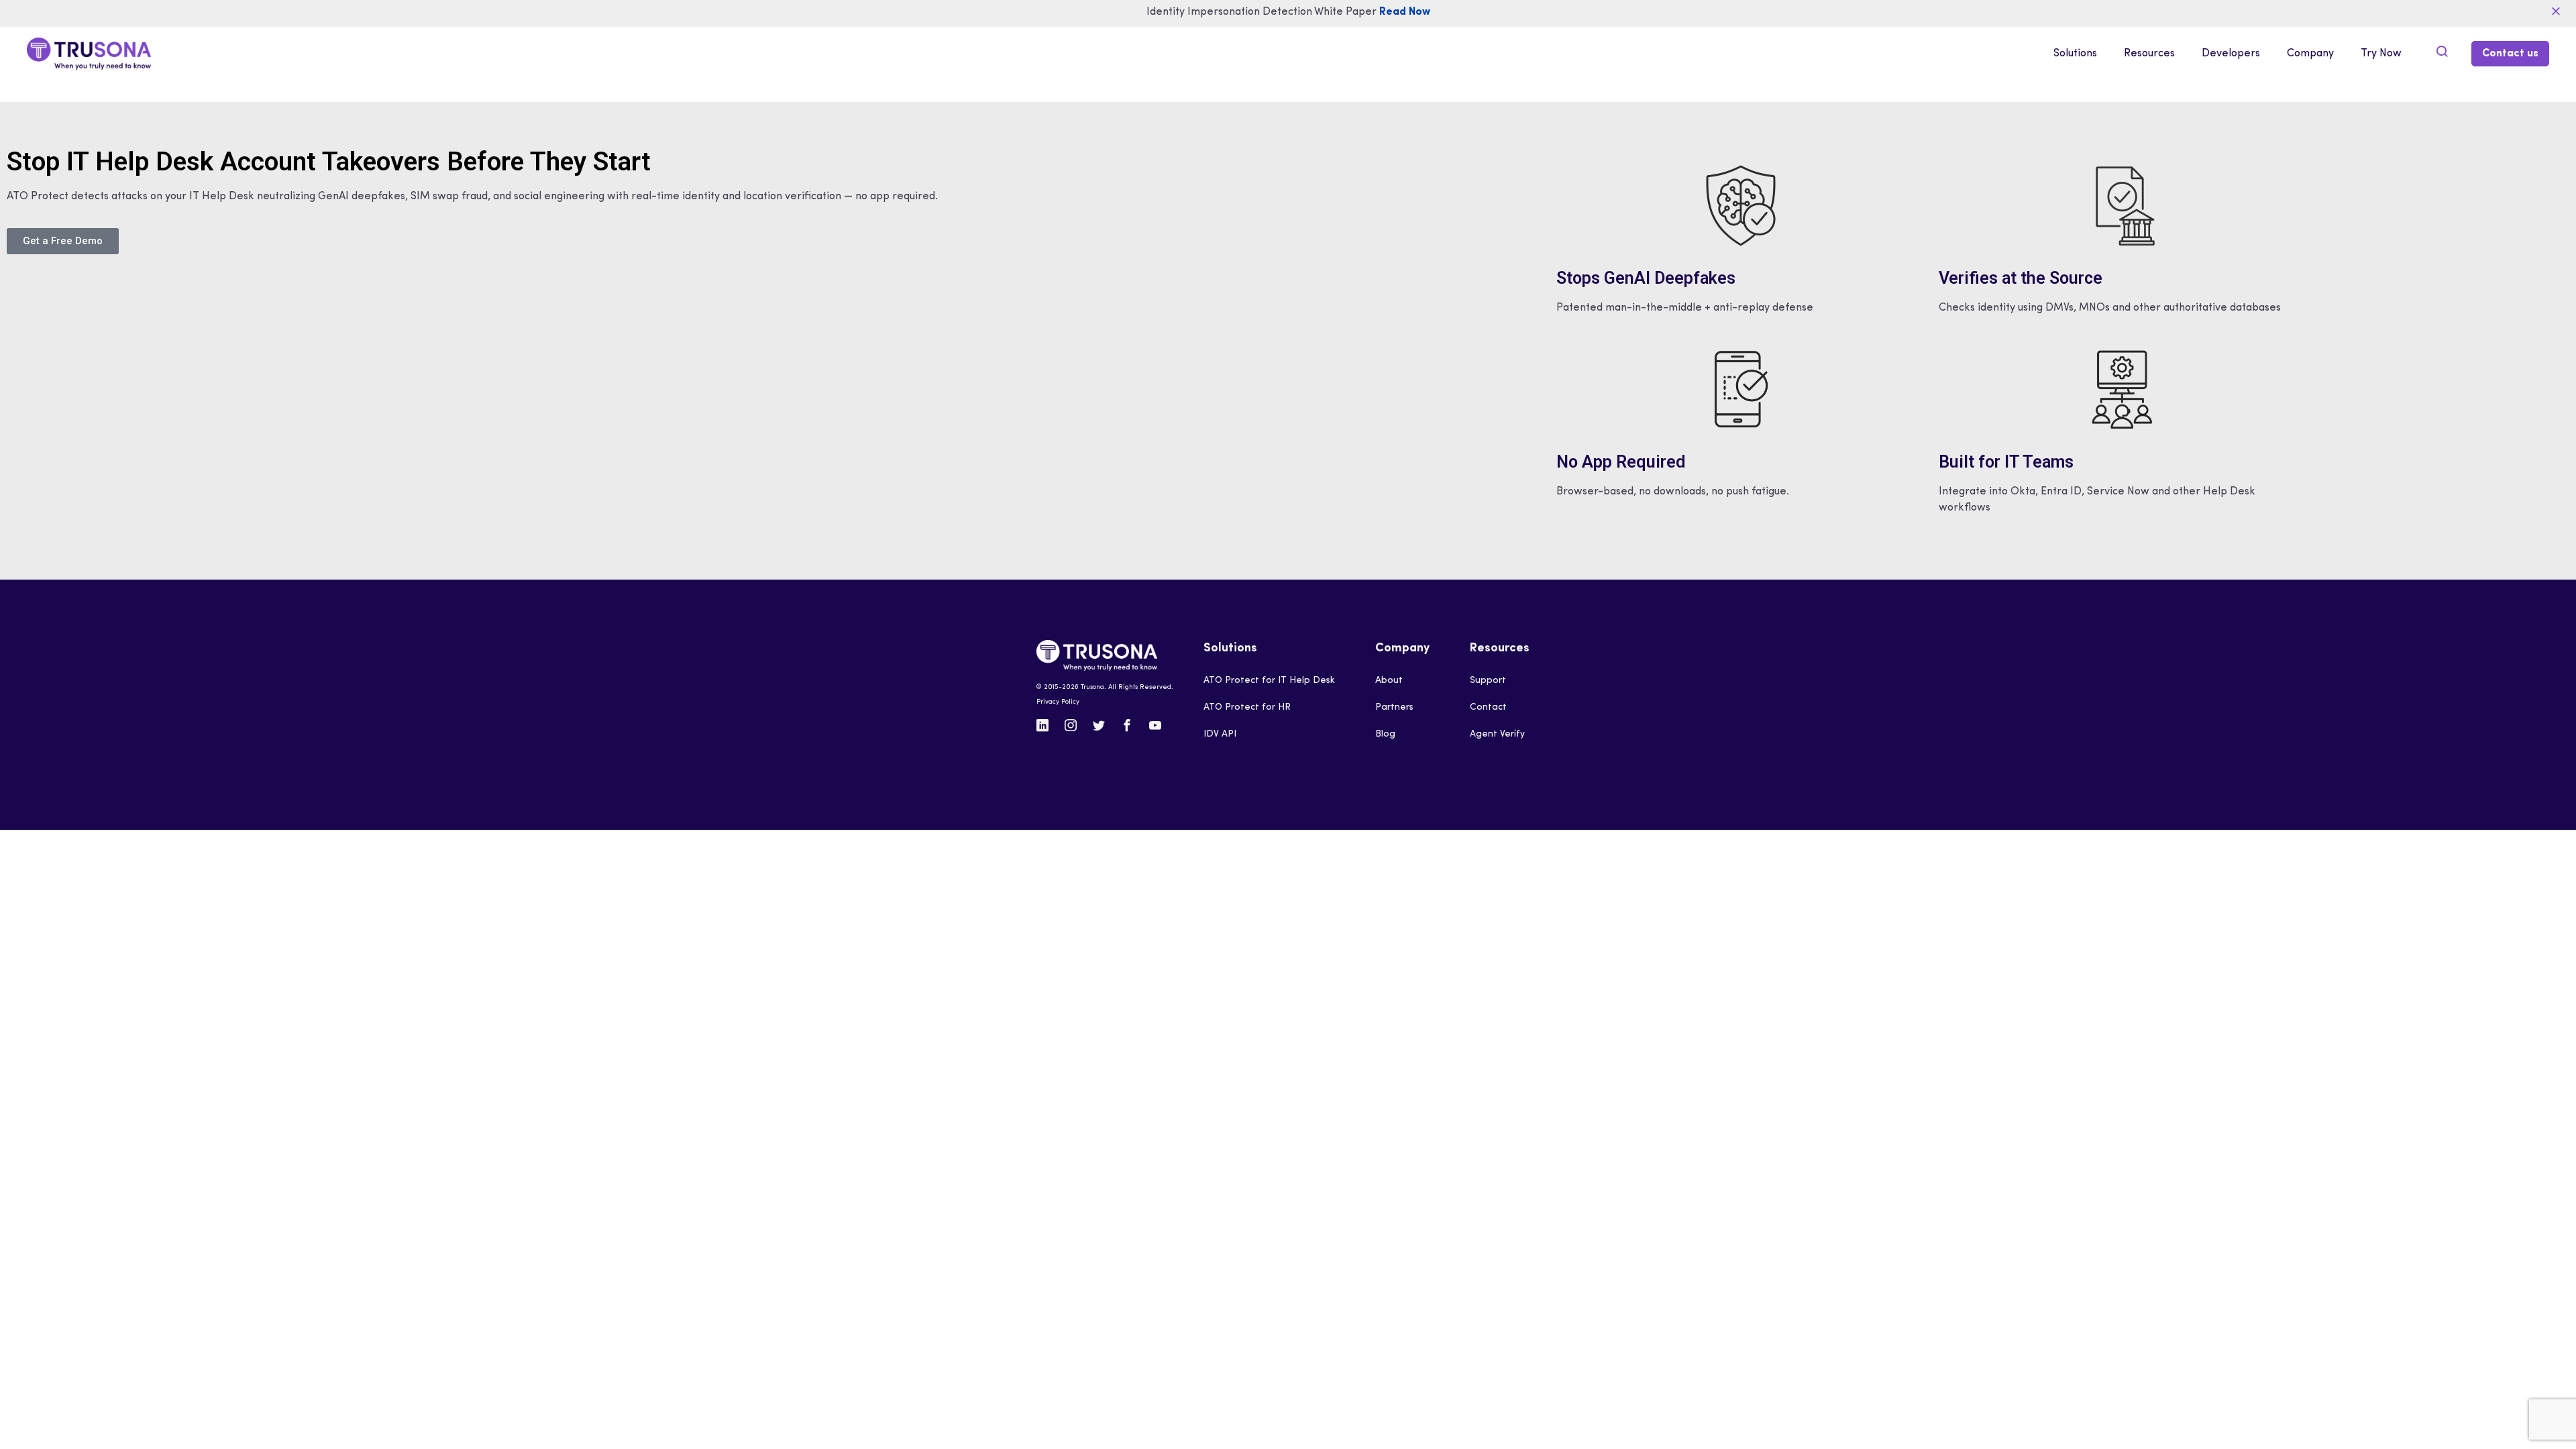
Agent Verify (1497, 734)
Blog (1385, 734)
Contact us (2510, 54)
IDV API (1220, 734)
